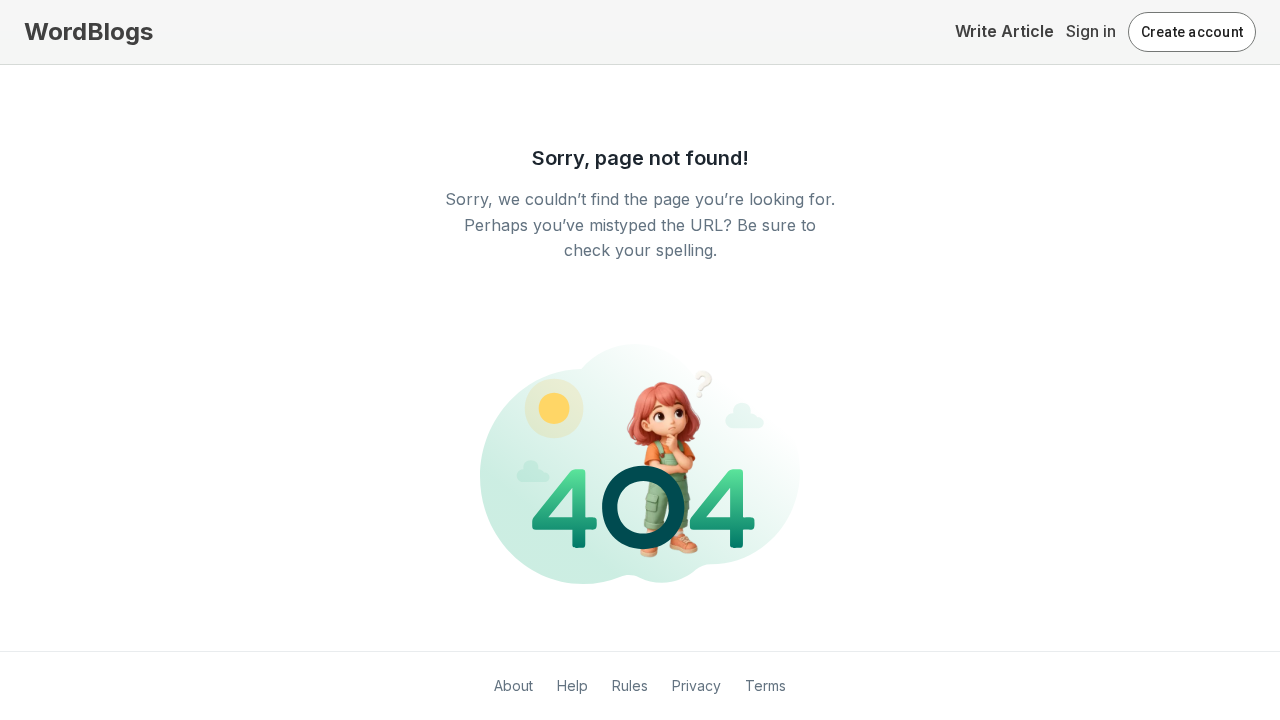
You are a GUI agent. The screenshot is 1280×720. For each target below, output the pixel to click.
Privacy (696, 685)
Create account (1192, 32)
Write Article (1004, 31)
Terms (765, 685)
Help (572, 685)
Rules (630, 685)
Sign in (1091, 31)
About (513, 685)
